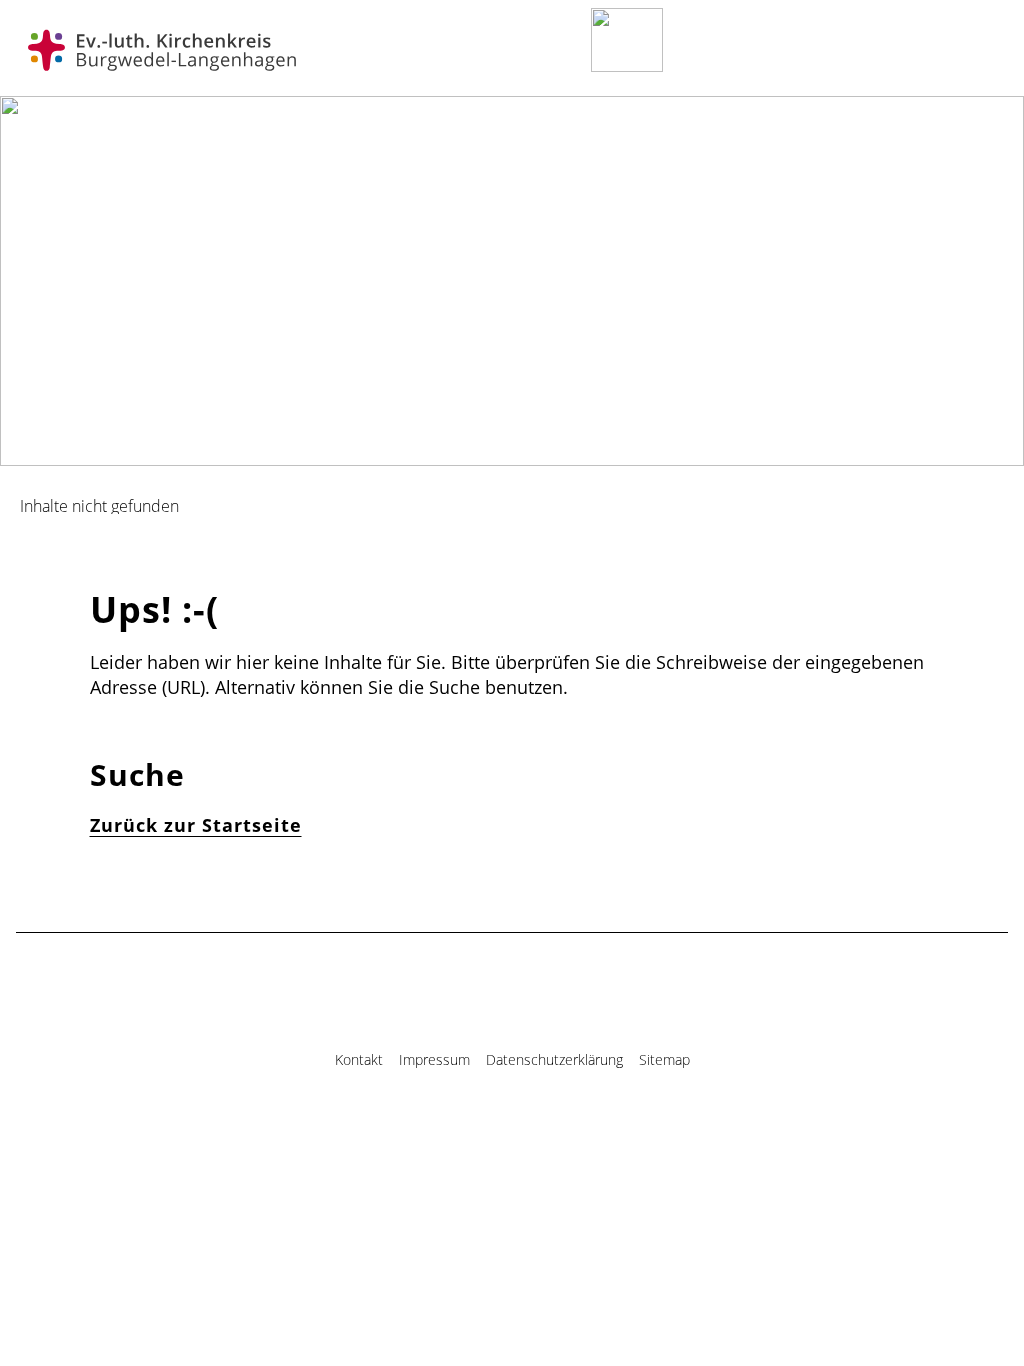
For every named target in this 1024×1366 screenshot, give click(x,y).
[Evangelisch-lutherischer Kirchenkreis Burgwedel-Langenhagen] (162, 50)
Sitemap (664, 1060)
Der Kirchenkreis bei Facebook (494, 1129)
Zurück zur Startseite (196, 825)
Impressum (434, 1060)
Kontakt (359, 1060)
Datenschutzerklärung (554, 1060)
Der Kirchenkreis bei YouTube (530, 1129)
